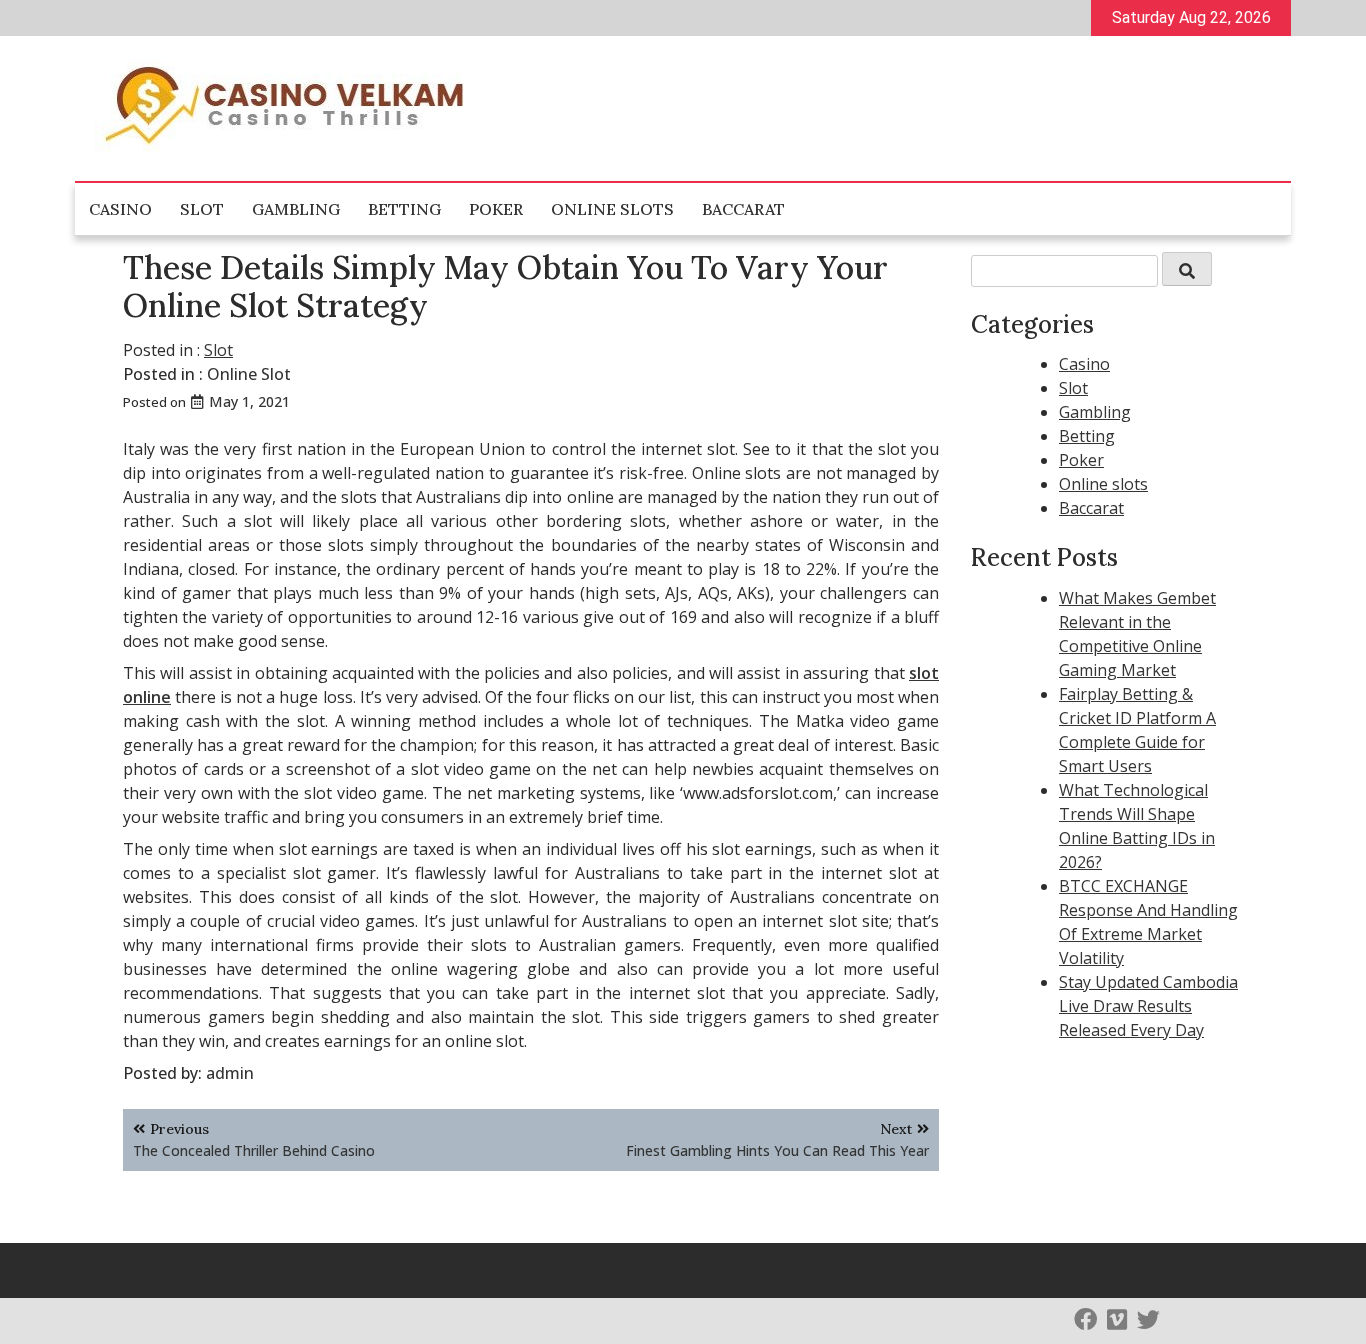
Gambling (296, 209)
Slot (202, 209)
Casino (120, 209)
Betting (404, 209)
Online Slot (249, 374)
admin (230, 1073)
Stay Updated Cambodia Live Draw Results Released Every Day (1148, 1006)
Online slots (612, 209)
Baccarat (743, 209)
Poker (496, 209)
